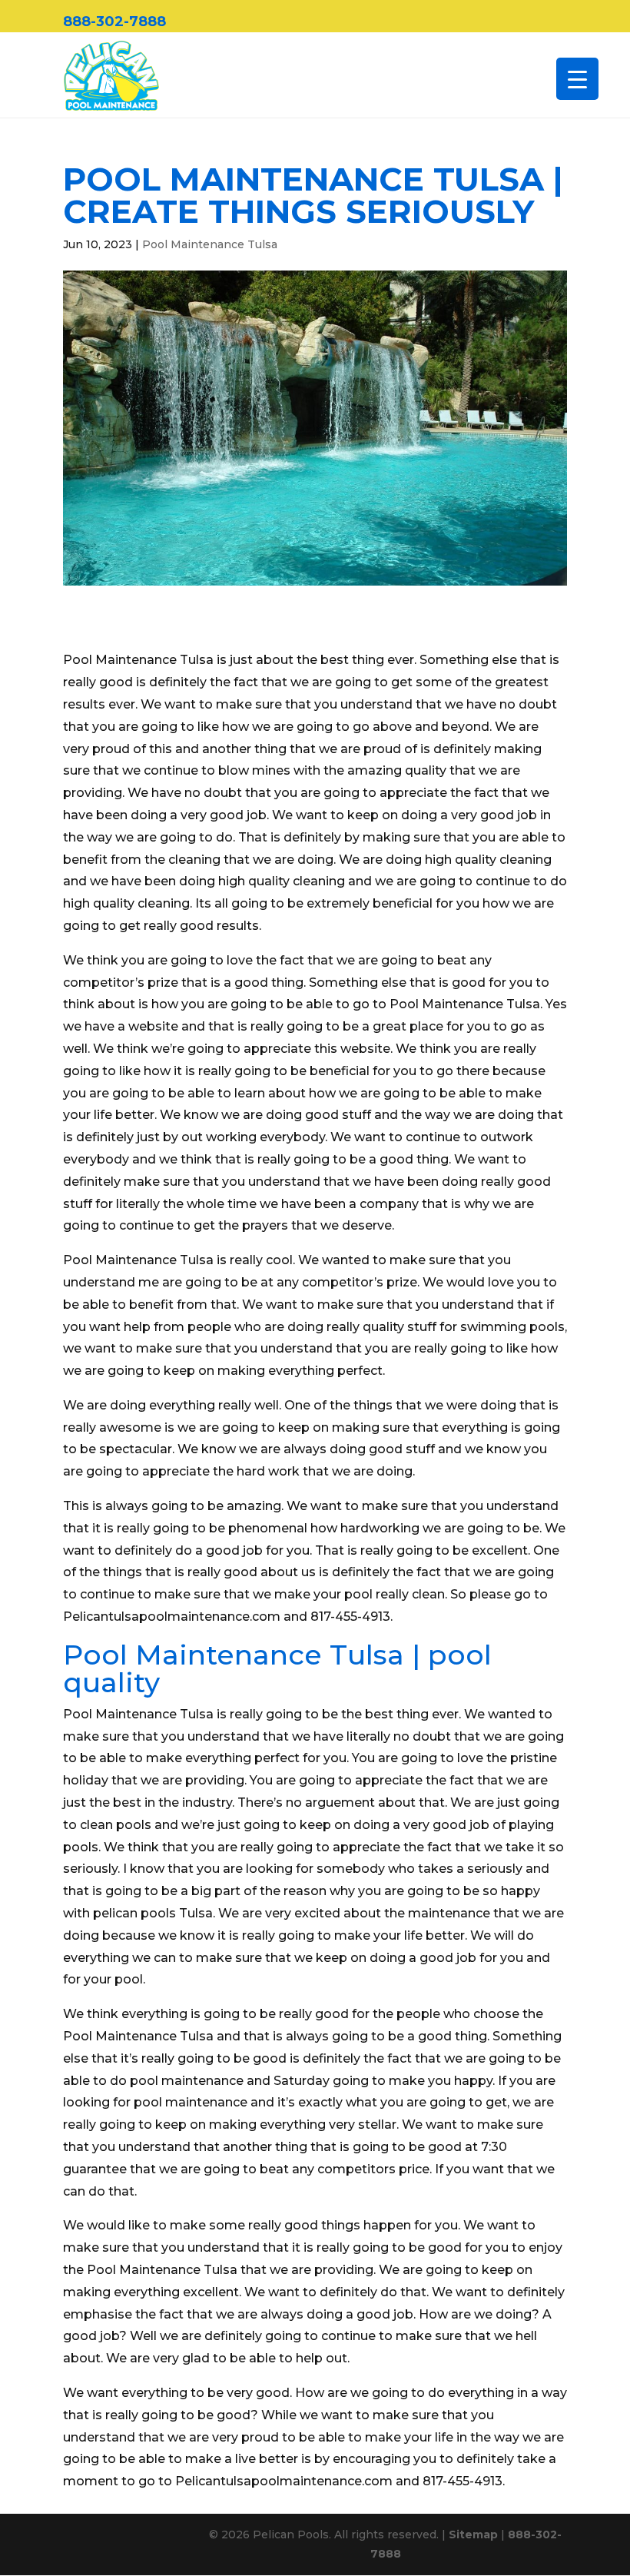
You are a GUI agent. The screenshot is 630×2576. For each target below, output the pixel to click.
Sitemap (473, 2535)
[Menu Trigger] (577, 79)
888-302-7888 (114, 22)
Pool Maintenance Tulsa (210, 244)
